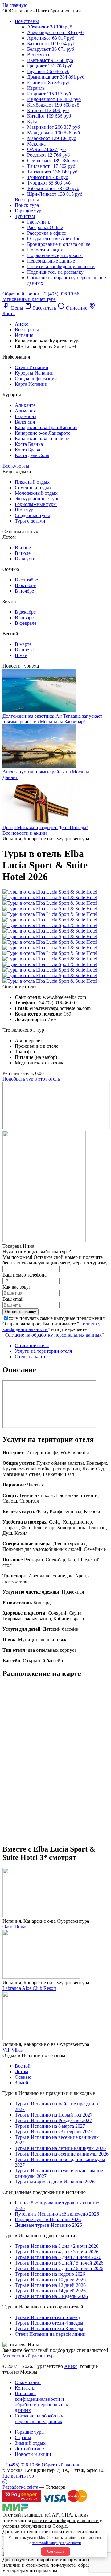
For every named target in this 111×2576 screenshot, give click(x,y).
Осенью (23, 2077)
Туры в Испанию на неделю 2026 (50, 2274)
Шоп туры (26, 510)
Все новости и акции (25, 833)
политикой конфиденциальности (56, 2543)
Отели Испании (32, 367)
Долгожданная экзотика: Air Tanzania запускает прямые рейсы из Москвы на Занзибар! (52, 719)
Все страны (27, 21)
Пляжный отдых (32, 482)
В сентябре (26, 580)
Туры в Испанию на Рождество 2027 (53, 2120)
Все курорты (16, 466)
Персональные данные (51, 261)
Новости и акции (45, 250)
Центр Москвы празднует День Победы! (45, 827)
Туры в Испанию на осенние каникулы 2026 (62, 2154)
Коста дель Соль (32, 455)
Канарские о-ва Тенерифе (42, 439)
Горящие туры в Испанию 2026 (48, 2219)
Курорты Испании (34, 373)
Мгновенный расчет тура (29, 2356)
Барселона (26, 416)
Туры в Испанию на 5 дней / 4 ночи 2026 (58, 2257)
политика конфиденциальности (65, 2520)
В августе (25, 559)
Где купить (39, 222)
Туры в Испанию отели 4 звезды (49, 2323)
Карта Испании (31, 384)
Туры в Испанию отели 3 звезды (49, 2328)
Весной (23, 2066)
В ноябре (24, 591)
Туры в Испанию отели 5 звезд (47, 2317)
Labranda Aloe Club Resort (29, 1988)
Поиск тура (27, 205)
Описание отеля (32, 1345)
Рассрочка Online (45, 227)
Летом (21, 2071)
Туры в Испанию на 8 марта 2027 (50, 2126)
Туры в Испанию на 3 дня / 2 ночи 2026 (57, 2246)
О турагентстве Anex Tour (55, 239)
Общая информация (36, 379)
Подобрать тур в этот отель (31, 1079)
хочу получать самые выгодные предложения (57, 1318)
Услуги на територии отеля (43, 1351)
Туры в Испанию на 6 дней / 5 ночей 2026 (59, 2263)
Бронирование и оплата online (59, 244)
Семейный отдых (33, 487)
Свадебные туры (32, 515)
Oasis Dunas (15, 1927)
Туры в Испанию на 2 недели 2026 (51, 2296)
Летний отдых (30, 2449)
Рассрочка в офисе (47, 233)
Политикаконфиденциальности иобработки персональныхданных (41, 2402)
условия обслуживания (27, 2526)
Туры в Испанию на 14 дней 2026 (50, 2291)
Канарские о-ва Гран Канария (46, 427)
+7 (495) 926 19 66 (60, 294)
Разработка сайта (20, 2487)
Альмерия (25, 411)
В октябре (25, 585)
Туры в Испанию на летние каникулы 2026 (60, 2148)
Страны (23, 2437)
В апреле (24, 650)
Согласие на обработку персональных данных (53, 1335)
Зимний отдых (30, 2443)
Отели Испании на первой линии (50, 2334)
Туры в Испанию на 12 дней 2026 (50, 2285)
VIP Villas (12, 2050)
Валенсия (25, 422)
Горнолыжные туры (36, 504)
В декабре (25, 612)
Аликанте (25, 405)
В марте (23, 644)
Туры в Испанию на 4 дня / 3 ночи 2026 (57, 2252)
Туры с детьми (30, 521)
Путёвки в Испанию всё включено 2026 (57, 2214)
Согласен (55, 2551)
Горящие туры (30, 211)
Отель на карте (31, 1357)
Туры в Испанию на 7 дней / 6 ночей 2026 (59, 2268)
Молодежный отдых (36, 493)
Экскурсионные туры (38, 499)
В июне (23, 548)
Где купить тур (18, 2476)
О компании (28, 2382)
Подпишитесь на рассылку (55, 272)
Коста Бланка (29, 444)
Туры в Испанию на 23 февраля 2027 (54, 2132)
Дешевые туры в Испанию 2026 (48, 2225)
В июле (23, 553)
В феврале (26, 623)
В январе (24, 618)
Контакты (25, 2388)
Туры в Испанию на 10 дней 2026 (50, 2280)
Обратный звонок (60, 2465)
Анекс (71, 2366)
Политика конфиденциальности (61, 266)
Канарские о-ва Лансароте (43, 433)
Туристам (25, 216)
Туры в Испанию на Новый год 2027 (54, 2115)
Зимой (22, 2083)
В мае (21, 655)
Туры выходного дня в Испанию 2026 (55, 2182)
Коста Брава (27, 450)
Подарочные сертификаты (55, 255)
